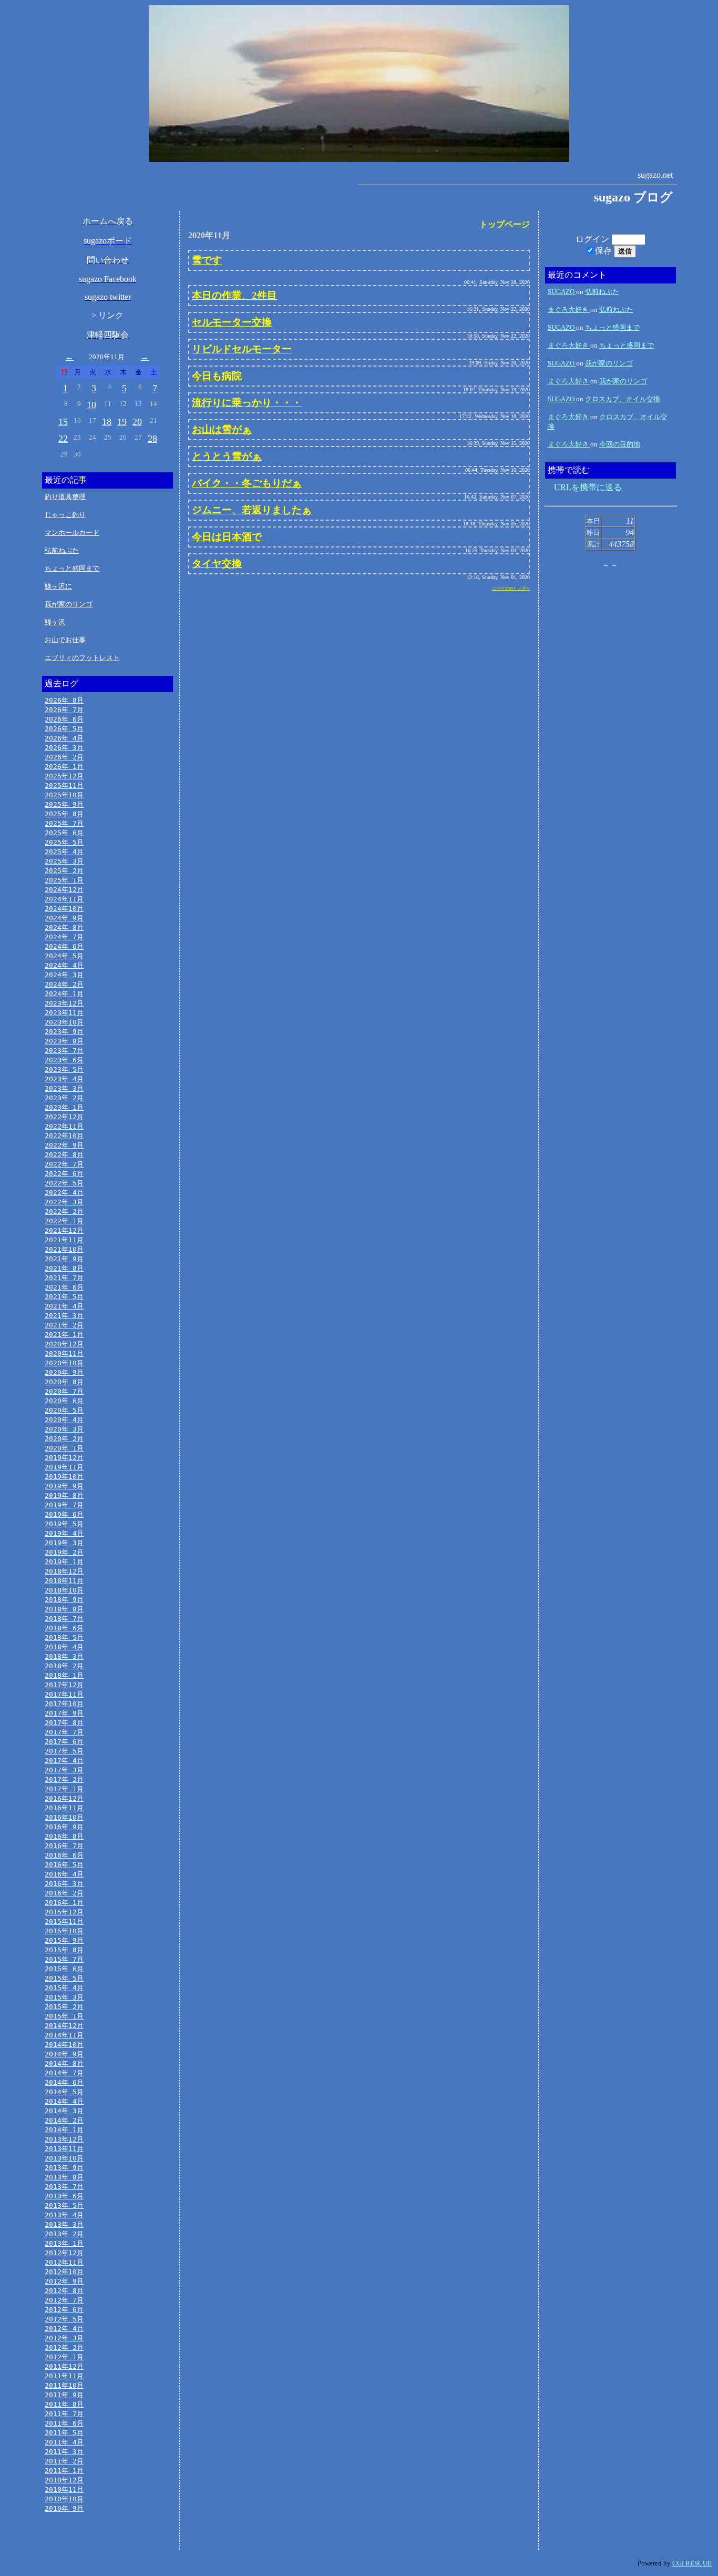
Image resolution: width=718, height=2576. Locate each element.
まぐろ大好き (569, 310)
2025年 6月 (64, 833)
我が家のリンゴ (69, 604)
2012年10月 (64, 2272)
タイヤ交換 (217, 564)
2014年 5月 (64, 2092)
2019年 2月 (64, 1552)
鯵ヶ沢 (55, 622)
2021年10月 (64, 1249)
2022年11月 (64, 1126)
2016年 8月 (64, 1836)
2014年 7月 (64, 2073)
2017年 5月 (64, 1751)
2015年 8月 (64, 1950)
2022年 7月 (64, 1164)
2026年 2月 (64, 757)
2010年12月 (64, 2480)
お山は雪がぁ (222, 429)
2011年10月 (64, 2385)
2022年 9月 (64, 1145)
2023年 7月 (64, 1051)
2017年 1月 (64, 1789)
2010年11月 (64, 2489)
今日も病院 (217, 376)
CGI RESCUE (692, 2563)
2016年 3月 (64, 1884)
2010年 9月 (64, 2508)
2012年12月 (64, 2253)
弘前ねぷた (62, 550)
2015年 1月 (64, 2016)
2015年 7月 (64, 1959)
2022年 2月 (64, 1211)
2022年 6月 (64, 1174)
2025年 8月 (64, 814)
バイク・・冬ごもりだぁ (247, 483)
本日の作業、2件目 (234, 295)
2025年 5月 (64, 842)
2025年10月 (64, 795)
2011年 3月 (64, 2452)
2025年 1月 (64, 880)
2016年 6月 (64, 1855)
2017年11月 (64, 1694)
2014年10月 (64, 2045)
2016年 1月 (64, 1903)
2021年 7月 (64, 1278)
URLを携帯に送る (588, 487)
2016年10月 (64, 1817)
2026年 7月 (64, 710)
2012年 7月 (64, 2300)
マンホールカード (72, 533)
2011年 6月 (64, 2423)
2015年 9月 (64, 1940)
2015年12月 (64, 1912)
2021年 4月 (64, 1306)
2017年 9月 (64, 1713)
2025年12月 (64, 776)
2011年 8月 (64, 2404)
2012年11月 (64, 2262)
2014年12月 (64, 2026)
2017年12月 (64, 1685)
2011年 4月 (64, 2442)
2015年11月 (64, 1921)
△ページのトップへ (511, 588)
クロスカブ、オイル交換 (623, 399)
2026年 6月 (64, 719)
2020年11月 (64, 1353)
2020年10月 (64, 1363)
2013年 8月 (64, 2177)
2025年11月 (64, 785)
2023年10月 (64, 1022)
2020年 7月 (64, 1391)
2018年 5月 (64, 1637)
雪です (207, 260)
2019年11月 (64, 1467)
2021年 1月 (64, 1335)
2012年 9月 (64, 2281)
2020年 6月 (64, 1401)
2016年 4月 (64, 1874)
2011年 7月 (64, 2414)
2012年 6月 (64, 2310)
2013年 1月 (64, 2243)
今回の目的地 (620, 444)
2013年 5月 (64, 2205)
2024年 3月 (64, 975)
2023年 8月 (64, 1041)
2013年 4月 (64, 2215)
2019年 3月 (64, 1543)
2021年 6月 (64, 1287)
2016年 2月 (64, 1893)
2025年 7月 (64, 823)
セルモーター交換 (232, 322)
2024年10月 (64, 909)
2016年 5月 (64, 1865)
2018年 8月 (64, 1609)
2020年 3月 (64, 1429)
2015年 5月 (64, 1978)
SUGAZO (562, 292)
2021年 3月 (64, 1316)
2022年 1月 (64, 1221)
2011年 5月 (64, 2433)
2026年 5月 (64, 729)
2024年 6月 (64, 946)
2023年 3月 (64, 1088)
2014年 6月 (64, 2082)
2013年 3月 (64, 2224)
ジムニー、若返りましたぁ (252, 510)
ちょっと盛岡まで (72, 568)
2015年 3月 (64, 1997)
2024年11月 (64, 899)
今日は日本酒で (227, 537)
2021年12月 (64, 1230)
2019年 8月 (64, 1495)
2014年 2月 (64, 2120)
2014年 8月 (64, 2063)
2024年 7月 (64, 937)
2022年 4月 (64, 1193)
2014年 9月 (64, 2054)
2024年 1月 (64, 994)
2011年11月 (64, 2376)
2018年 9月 (64, 1600)
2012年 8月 (64, 2291)
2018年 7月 (64, 1619)
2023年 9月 (64, 1032)
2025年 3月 (64, 861)
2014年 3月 (64, 2111)
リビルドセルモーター (242, 349)
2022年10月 (64, 1136)
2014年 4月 (64, 2101)
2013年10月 (64, 2158)
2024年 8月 (64, 927)
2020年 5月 (64, 1410)
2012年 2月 (64, 2347)
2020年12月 (64, 1344)
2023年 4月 (64, 1079)
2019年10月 (64, 1477)
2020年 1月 (64, 1448)
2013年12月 (64, 2139)
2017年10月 (64, 1704)
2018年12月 (64, 1571)
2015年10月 (64, 1931)
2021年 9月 (64, 1259)
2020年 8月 (64, 1382)
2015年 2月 (64, 2007)
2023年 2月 (64, 1098)
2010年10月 (64, 2499)
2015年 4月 (64, 1988)
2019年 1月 (64, 1562)
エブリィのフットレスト (82, 658)
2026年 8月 (64, 700)
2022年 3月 (64, 1202)
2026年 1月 (64, 767)
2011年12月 (64, 2366)
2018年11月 (64, 1581)
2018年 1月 (64, 1675)
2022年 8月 (64, 1155)
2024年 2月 (64, 984)
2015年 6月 (64, 1969)
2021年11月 (64, 1240)
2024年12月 (64, 890)
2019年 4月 (64, 1533)
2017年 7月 (64, 1732)
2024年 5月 (64, 956)
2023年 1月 (64, 1107)
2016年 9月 (64, 1827)
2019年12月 (64, 1458)
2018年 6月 (64, 1628)
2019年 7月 (64, 1505)
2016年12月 (64, 1798)
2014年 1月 (64, 2130)
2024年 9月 (64, 918)
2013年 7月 (64, 2187)
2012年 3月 (64, 2338)
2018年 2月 (64, 1666)
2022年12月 (64, 1117)
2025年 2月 (64, 871)
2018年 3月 (64, 1656)
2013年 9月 (64, 2168)
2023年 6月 (64, 1060)
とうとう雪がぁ (227, 456)
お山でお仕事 (65, 640)
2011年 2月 (64, 2461)
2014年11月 (64, 2035)
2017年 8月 (64, 1723)
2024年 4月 (64, 965)
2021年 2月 (64, 1325)
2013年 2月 (64, 2234)
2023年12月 (64, 1003)
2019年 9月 (64, 1486)
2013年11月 (64, 2149)
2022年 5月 (64, 1183)
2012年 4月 (64, 2329)
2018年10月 (64, 1590)
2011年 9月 (64, 2395)
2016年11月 (64, 1808)
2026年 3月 (64, 748)
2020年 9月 (64, 1372)
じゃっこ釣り (65, 515)
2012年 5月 (64, 2319)
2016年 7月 (64, 1846)
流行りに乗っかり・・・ (247, 403)
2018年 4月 (64, 1647)
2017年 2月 (64, 1779)
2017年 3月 (64, 1770)
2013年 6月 (64, 2196)
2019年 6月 (64, 1514)
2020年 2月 (64, 1439)
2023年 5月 (64, 1069)
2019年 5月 (64, 1524)
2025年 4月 (64, 852)
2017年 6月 (64, 1742)
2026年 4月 (64, 738)
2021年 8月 (64, 1268)
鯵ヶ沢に (58, 586)
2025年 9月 (64, 804)
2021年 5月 (64, 1297)
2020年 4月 (64, 1420)
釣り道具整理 (65, 497)
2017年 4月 (64, 1761)
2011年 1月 (64, 2471)
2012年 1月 (64, 2357)
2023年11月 (64, 1013)
